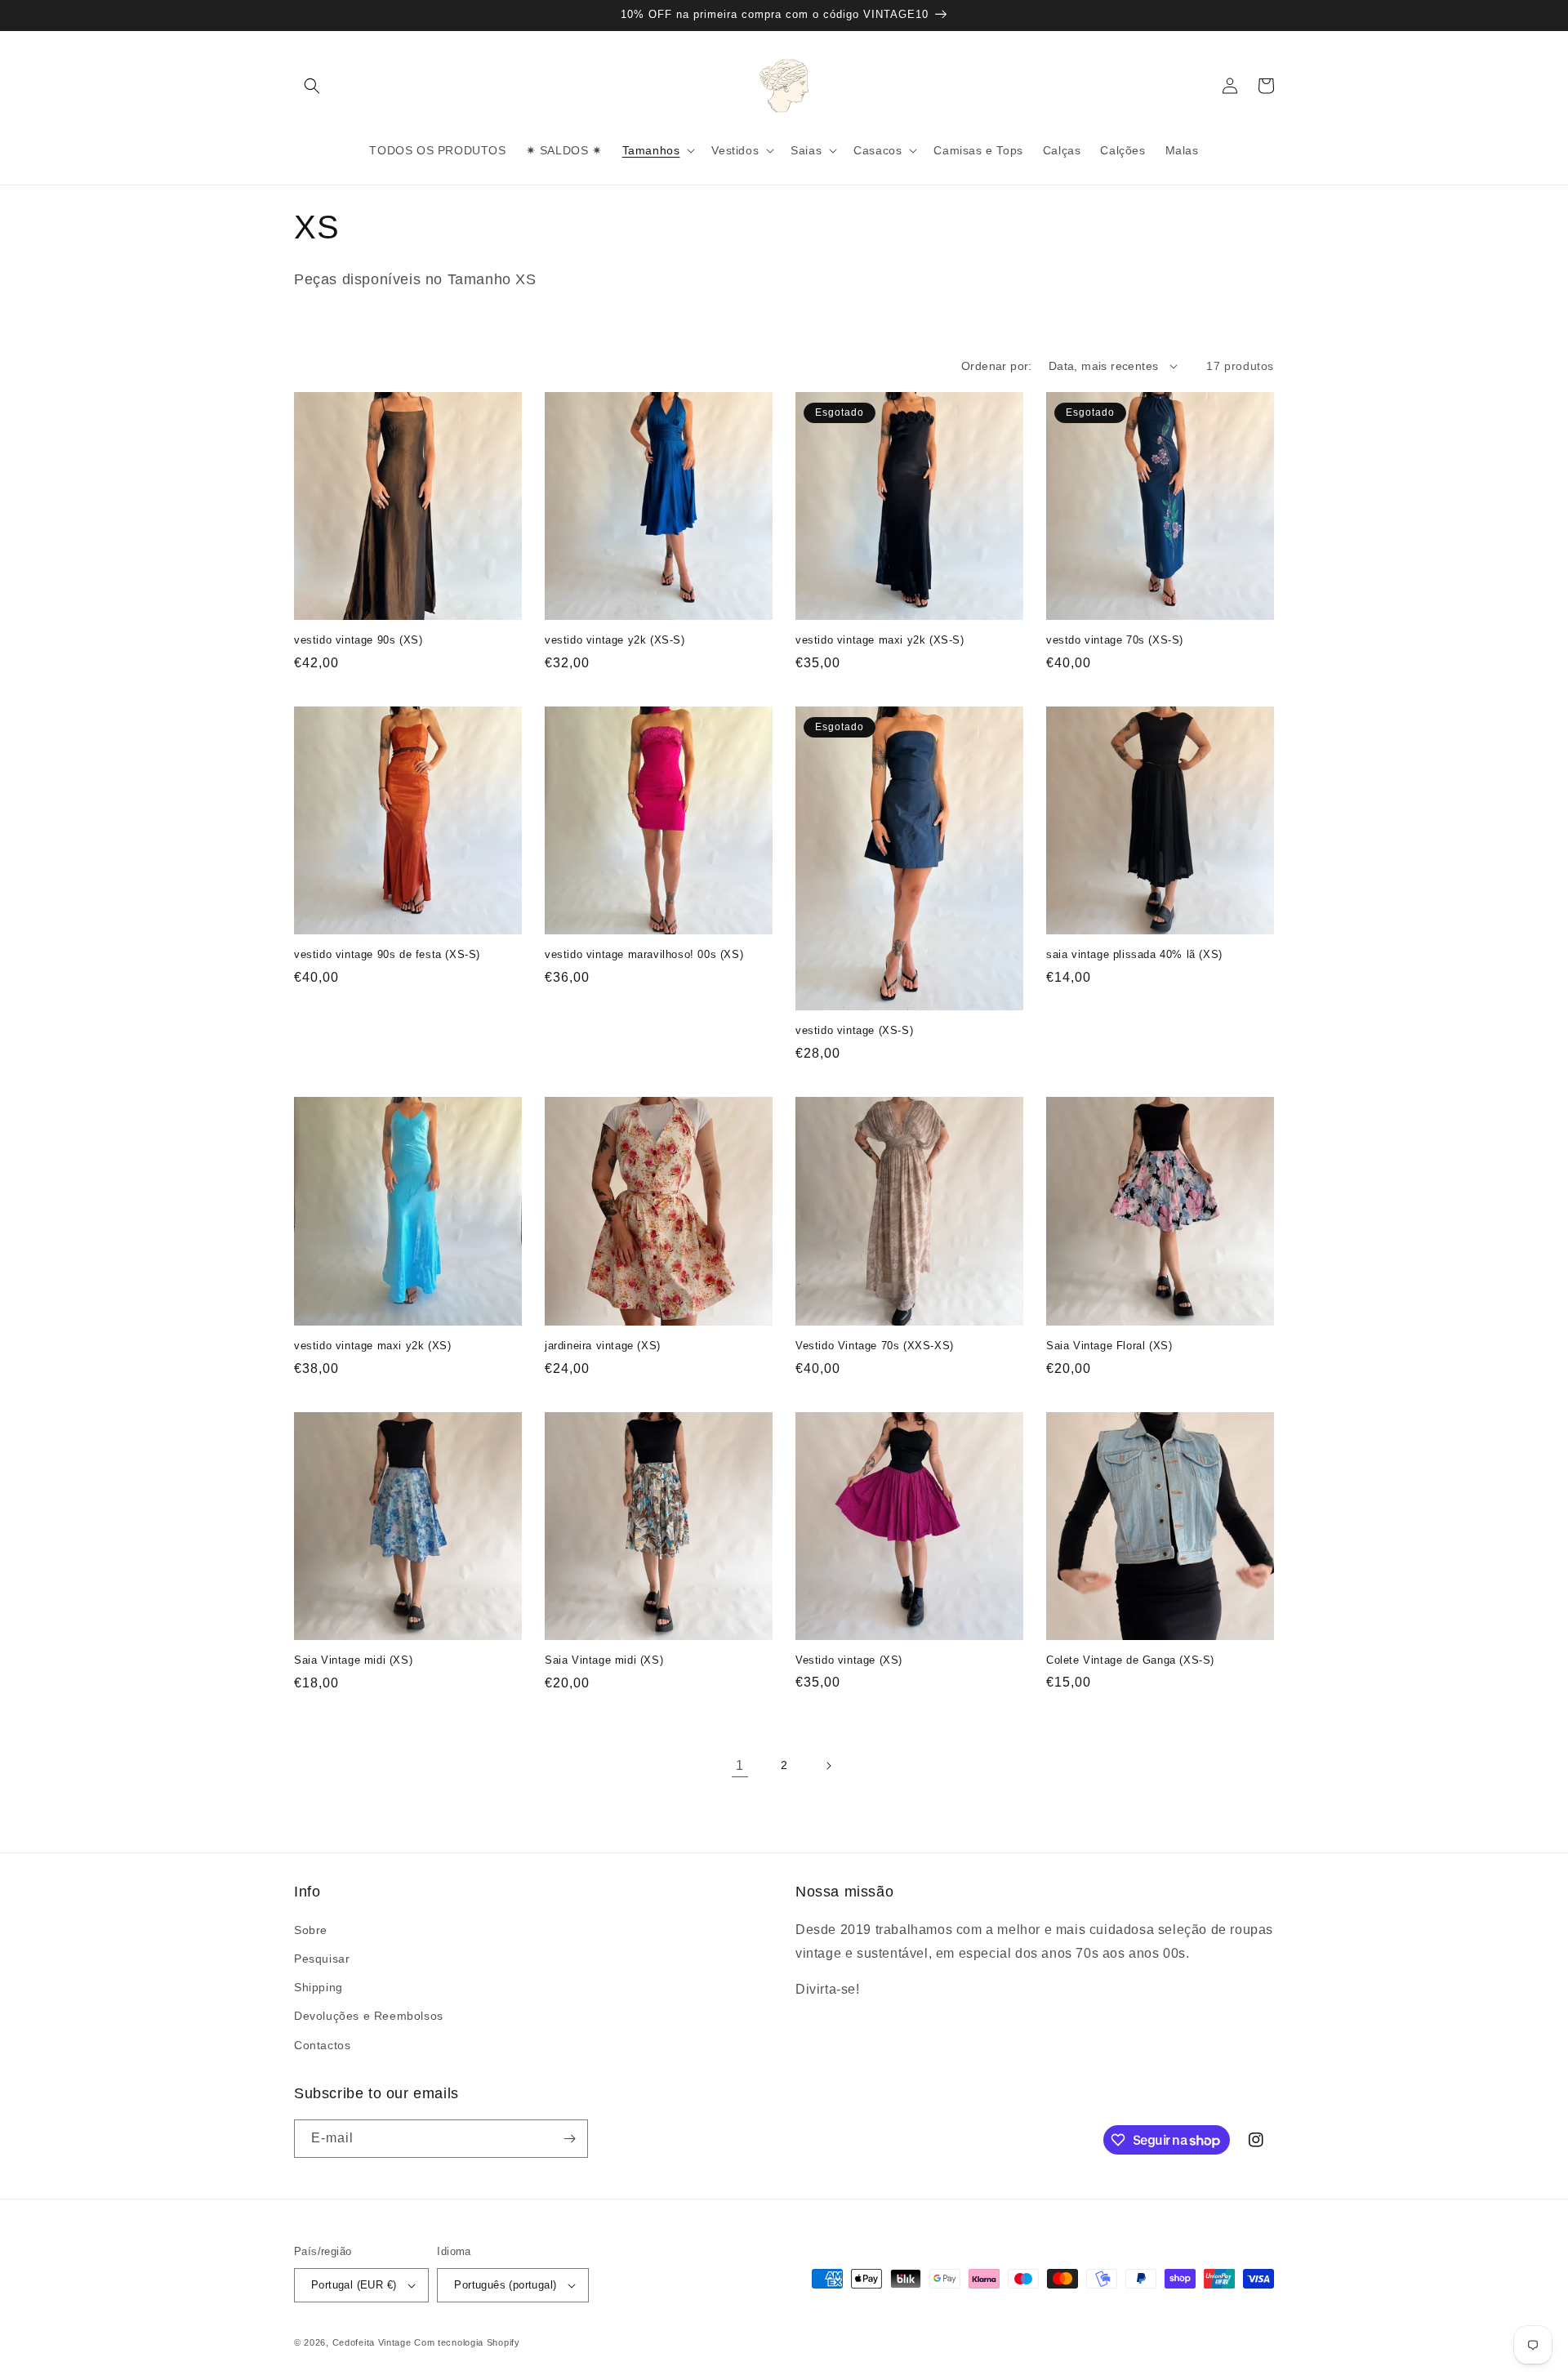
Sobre (311, 1930)
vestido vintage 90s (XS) (358, 640)
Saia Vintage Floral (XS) (1109, 1346)
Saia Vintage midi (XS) (353, 1660)
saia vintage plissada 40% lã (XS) (1134, 954)
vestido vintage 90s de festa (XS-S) (387, 954)
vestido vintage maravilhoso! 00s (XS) (644, 954)
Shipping (318, 1987)
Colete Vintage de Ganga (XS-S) (1130, 1660)
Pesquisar (322, 1959)
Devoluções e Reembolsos (369, 2016)
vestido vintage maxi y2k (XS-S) (880, 640)
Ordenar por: (997, 366)
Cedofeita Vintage (372, 2342)
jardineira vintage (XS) (603, 1346)
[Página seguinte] (828, 1766)
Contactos (322, 2045)
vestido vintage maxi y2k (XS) (372, 1346)
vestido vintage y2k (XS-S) (615, 640)
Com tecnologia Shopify (467, 2342)
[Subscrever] (569, 2139)
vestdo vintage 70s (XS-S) (1115, 640)
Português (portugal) (505, 2285)
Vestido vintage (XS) (849, 1660)
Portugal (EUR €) (354, 2285)
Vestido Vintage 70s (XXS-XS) (875, 1346)
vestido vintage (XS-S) (854, 1030)
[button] (312, 86)
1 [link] (740, 1765)
